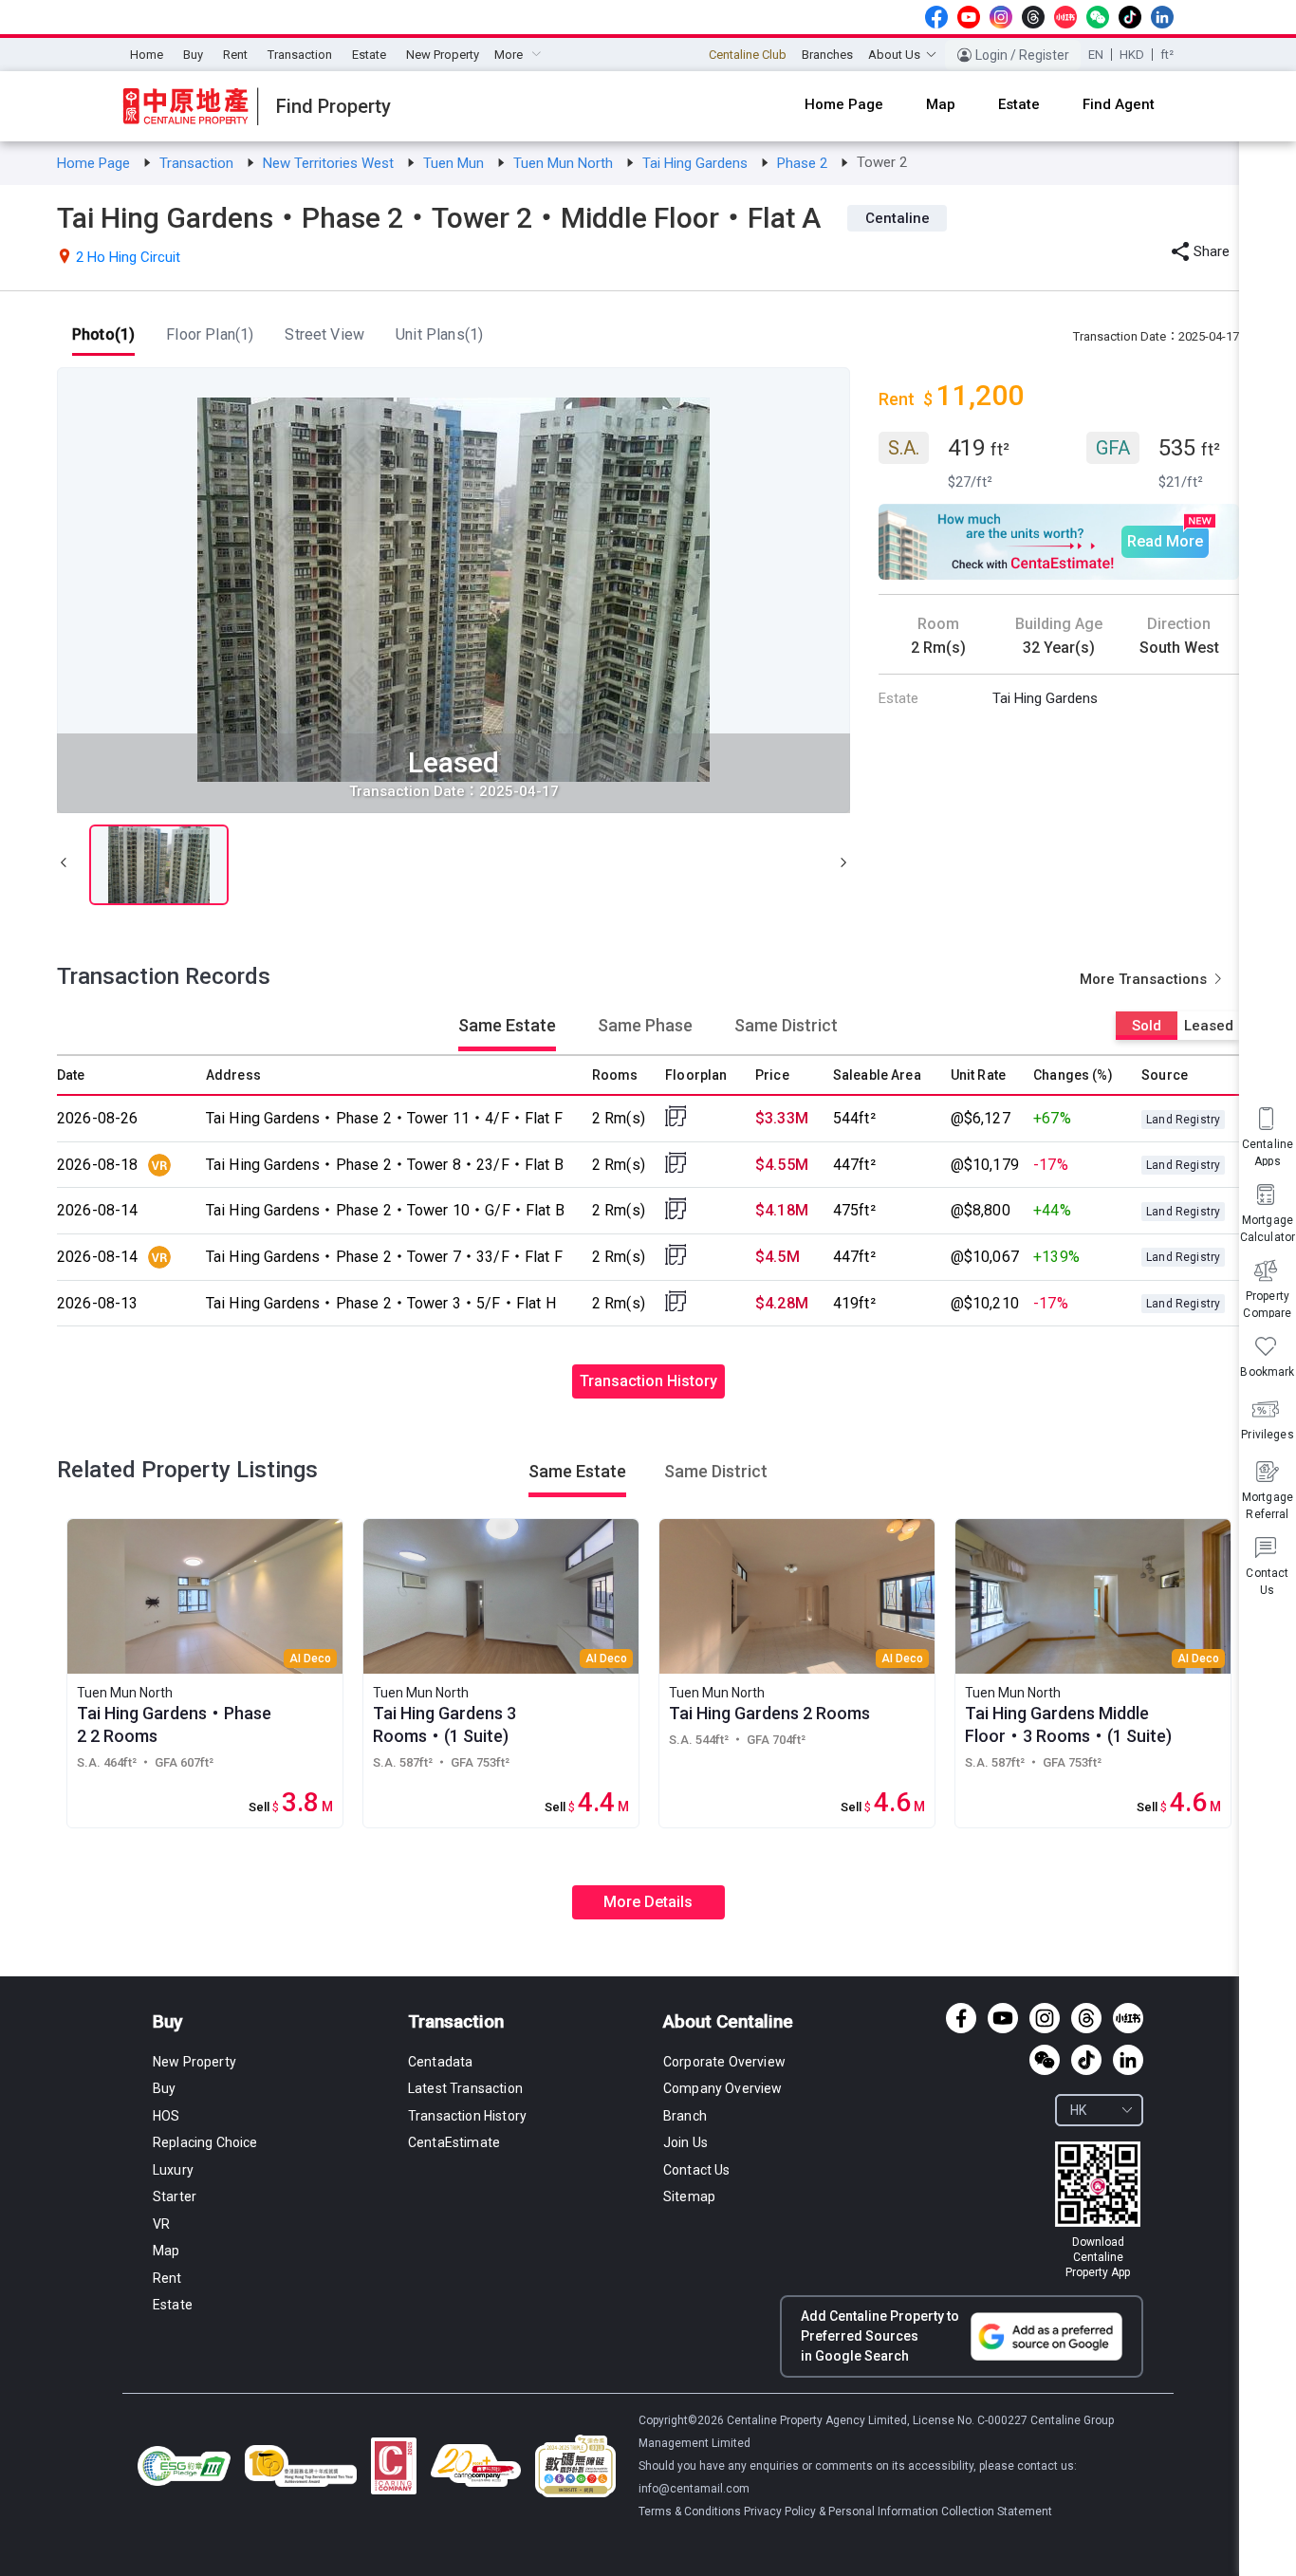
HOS (166, 2116)
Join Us (685, 2142)
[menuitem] (147, 55)
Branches (827, 55)
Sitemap (689, 2196)
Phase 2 (804, 163)
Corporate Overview (724, 2062)
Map (166, 2251)
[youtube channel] (969, 17)
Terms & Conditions (691, 2511)
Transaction (300, 55)
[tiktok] (1130, 17)
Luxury (173, 2170)
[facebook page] (936, 17)
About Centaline (728, 2021)
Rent (235, 55)
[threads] (1033, 17)
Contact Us (697, 2170)
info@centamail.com (694, 2489)
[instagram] (1001, 17)
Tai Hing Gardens (697, 163)
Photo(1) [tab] (103, 334)
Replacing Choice (205, 2142)
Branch (685, 2116)
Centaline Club (748, 55)
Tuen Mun (455, 163)
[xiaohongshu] (1065, 17)
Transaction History (648, 1381)
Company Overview (723, 2088)
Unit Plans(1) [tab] (439, 334)
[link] (95, 163)
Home (147, 55)
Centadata (440, 2062)
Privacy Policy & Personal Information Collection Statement (898, 2511)
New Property (443, 55)
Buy (193, 55)
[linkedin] (1162, 17)
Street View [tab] (324, 334)
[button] (64, 865)
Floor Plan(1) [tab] (210, 334)
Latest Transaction (465, 2088)
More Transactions (1145, 979)
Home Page (95, 163)
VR (161, 2224)
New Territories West (330, 163)
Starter (175, 2196)
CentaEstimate (454, 2142)
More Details (648, 1902)
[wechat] (1098, 17)
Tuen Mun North (565, 163)
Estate (369, 55)
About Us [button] (894, 55)
